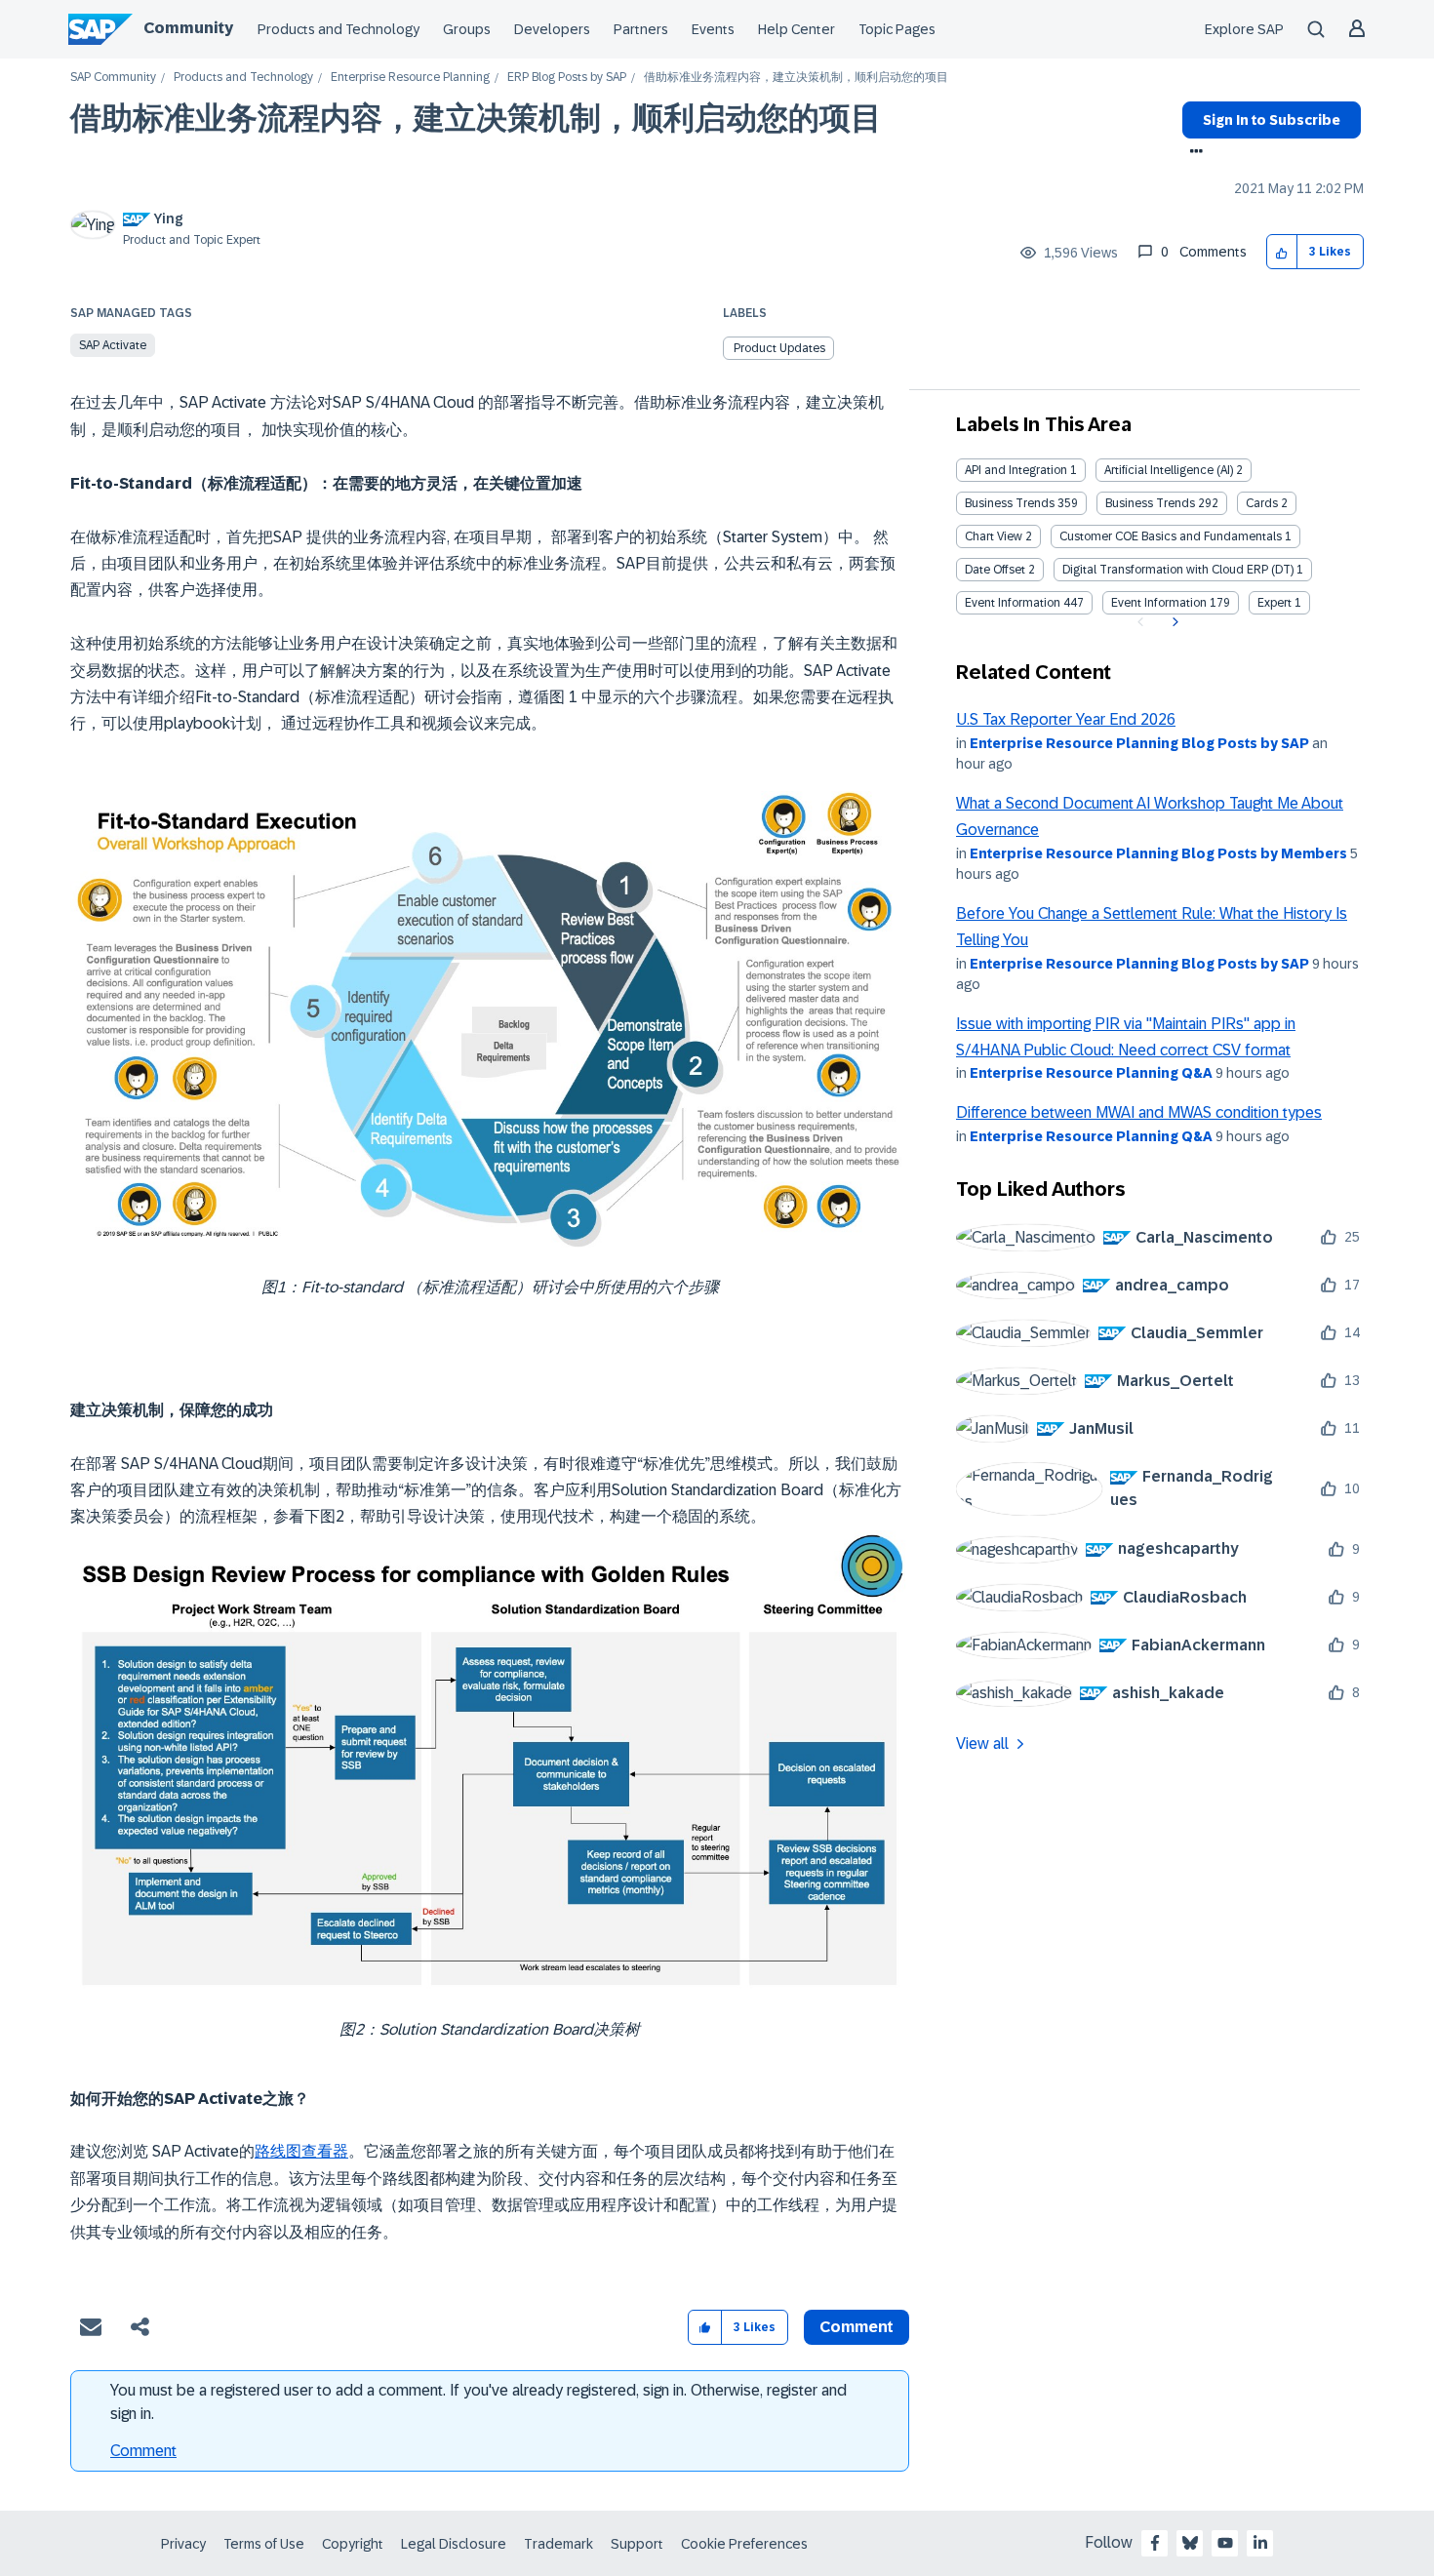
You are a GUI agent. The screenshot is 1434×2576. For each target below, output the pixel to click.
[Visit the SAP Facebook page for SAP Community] (1155, 2543)
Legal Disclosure (454, 2544)
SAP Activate (113, 345)
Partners (641, 29)
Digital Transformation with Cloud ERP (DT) (1178, 570)
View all (982, 1744)
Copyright (353, 2544)
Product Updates (779, 348)
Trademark (558, 2544)
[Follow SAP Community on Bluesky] (1190, 2543)
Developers (552, 29)
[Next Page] (1173, 622)
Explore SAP (1244, 29)
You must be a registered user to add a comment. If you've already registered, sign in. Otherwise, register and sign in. (478, 2402)
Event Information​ (1159, 603)
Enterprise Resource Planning (410, 78)
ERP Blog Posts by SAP (567, 78)
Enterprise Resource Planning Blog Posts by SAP (1139, 743)
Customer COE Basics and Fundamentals (1171, 536)
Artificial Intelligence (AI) (1169, 470)
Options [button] (1193, 153)
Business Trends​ (1150, 503)
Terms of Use (264, 2544)
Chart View (994, 536)
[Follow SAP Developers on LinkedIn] (1260, 2543)
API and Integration (1016, 470)
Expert (1275, 603)
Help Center (797, 29)
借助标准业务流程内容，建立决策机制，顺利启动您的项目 (476, 118)
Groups (467, 29)
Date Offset (995, 570)
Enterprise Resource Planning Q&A (1091, 1073)
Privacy (183, 2544)
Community (188, 28)
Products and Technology (339, 29)
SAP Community (113, 78)
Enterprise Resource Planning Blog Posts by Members (1158, 853)
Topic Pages (897, 29)
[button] (1282, 252)
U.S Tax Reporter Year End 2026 (1066, 719)
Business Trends (1010, 503)
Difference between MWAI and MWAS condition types (1139, 1112)
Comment (143, 2451)
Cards (1262, 503)
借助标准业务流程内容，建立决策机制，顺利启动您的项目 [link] (796, 78)
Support (637, 2544)
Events (713, 29)
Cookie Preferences (744, 2544)
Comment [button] (856, 2327)
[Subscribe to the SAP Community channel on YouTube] (1225, 2543)
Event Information (1013, 603)
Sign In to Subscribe (1272, 120)
